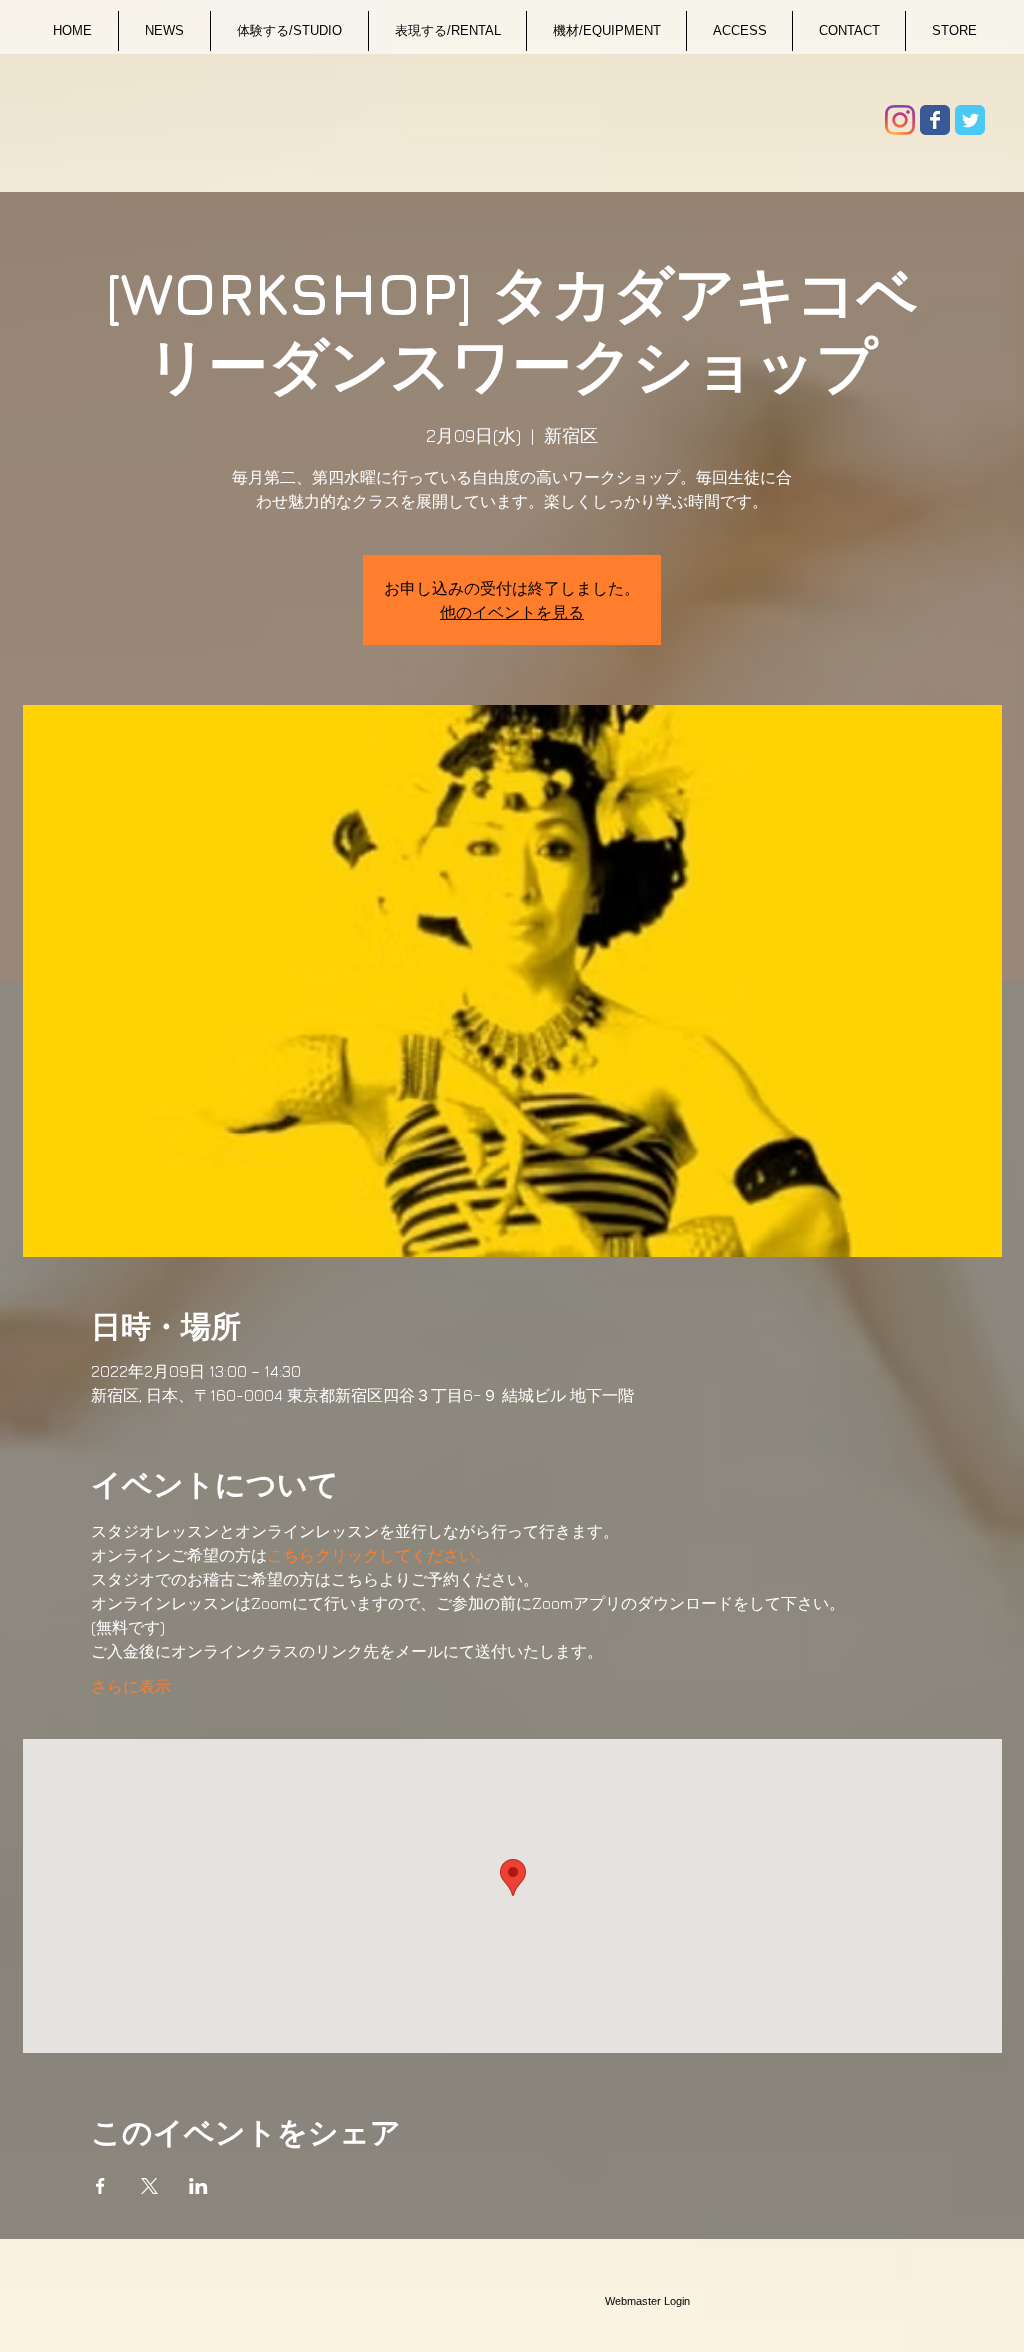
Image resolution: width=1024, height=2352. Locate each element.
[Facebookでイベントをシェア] (100, 2186)
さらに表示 (131, 1686)
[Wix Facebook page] (935, 120)
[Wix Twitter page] (970, 120)
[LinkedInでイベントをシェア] (198, 2186)
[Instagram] (900, 120)
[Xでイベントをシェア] (149, 2186)
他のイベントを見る (512, 612)
